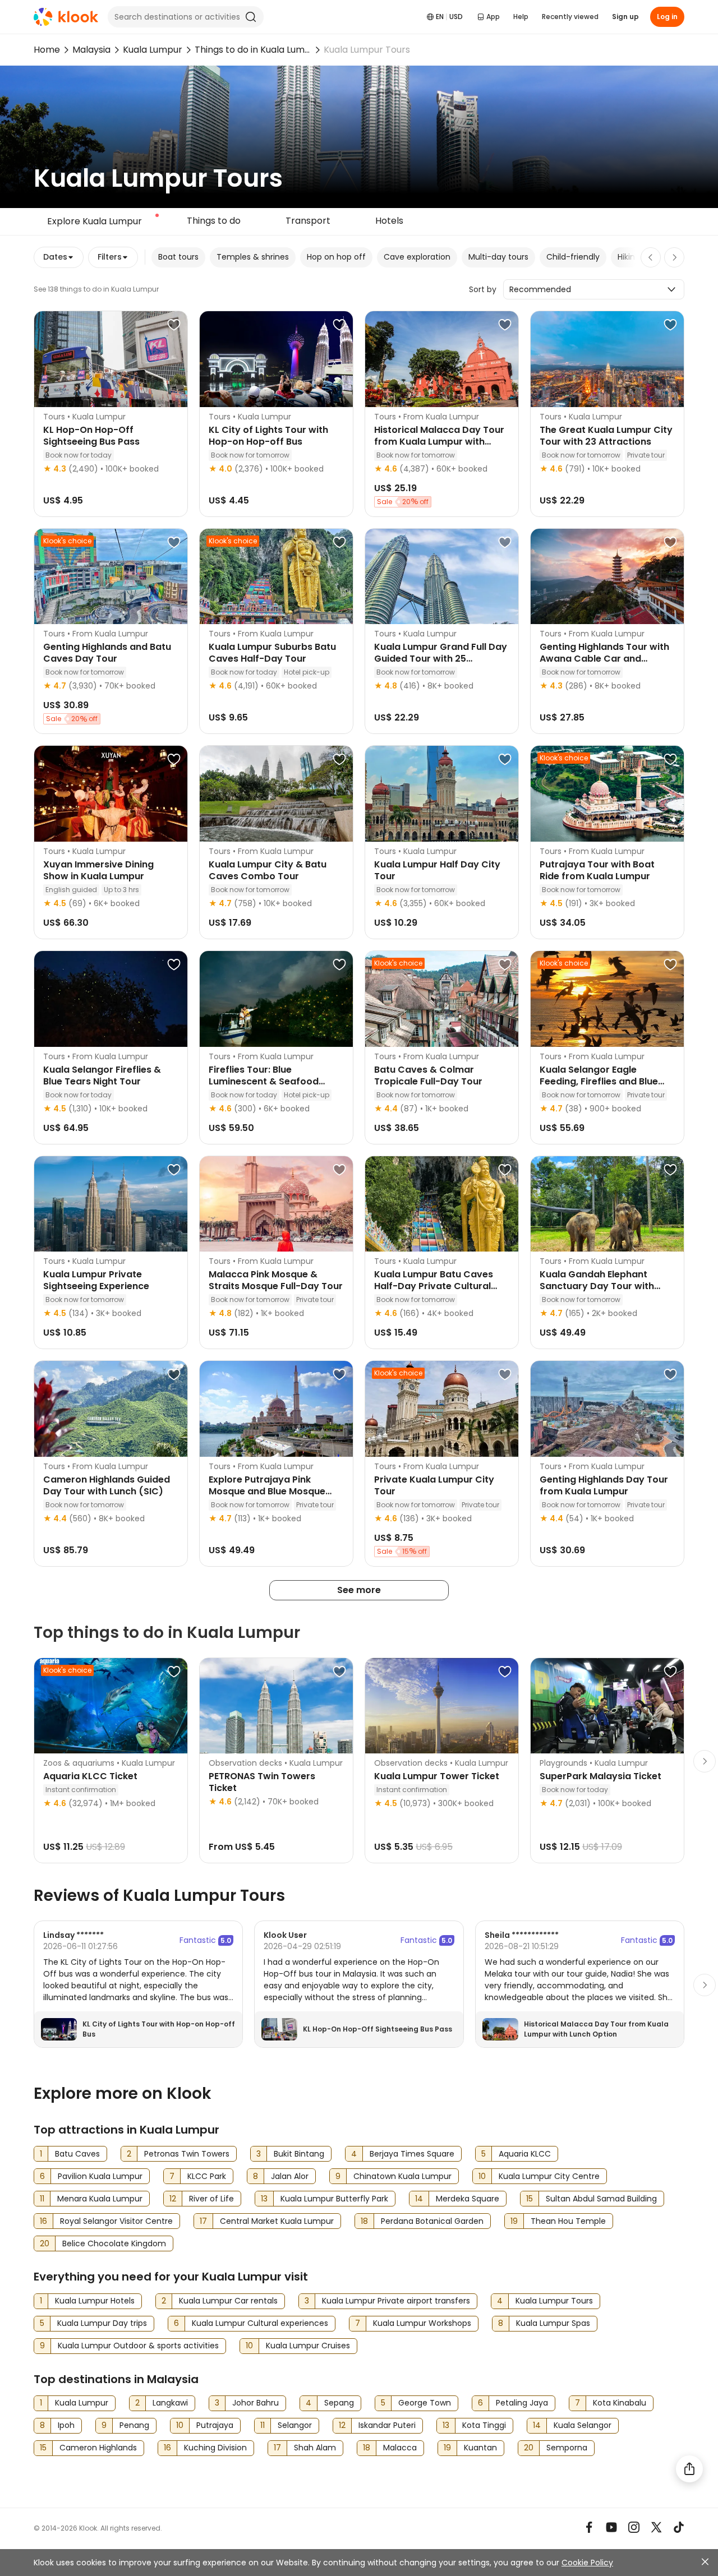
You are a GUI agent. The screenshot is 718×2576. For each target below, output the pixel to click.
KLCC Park (207, 2176)
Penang (134, 2425)
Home (47, 50)
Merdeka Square (468, 2199)
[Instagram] (634, 2527)
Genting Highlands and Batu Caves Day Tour (107, 653)
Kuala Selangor (583, 2425)
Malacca (400, 2448)
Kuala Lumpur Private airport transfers (396, 2301)
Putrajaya (215, 2425)
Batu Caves (77, 2154)
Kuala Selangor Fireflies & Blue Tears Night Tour (102, 1075)
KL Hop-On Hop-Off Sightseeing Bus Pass (91, 436)
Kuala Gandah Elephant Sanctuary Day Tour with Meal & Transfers (597, 1286)
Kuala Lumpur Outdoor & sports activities (138, 2346)
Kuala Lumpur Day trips (102, 2323)
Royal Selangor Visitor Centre (116, 2221)
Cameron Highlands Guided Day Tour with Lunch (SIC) (107, 1485)
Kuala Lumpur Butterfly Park (334, 2199)
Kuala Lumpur (153, 50)
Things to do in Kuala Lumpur (253, 50)
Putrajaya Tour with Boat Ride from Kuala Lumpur (597, 870)
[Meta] (589, 2527)
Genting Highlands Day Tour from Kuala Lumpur (604, 1485)
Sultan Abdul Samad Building (601, 2199)
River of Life (211, 2199)
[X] (656, 2527)
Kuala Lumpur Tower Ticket (437, 1776)
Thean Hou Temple (568, 2221)
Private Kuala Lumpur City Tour (434, 1485)
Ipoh (66, 2425)
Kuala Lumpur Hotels (95, 2301)
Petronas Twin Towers (187, 2154)
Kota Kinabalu (620, 2403)
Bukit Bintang (299, 2154)
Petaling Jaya (522, 2403)
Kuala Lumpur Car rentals (228, 2301)
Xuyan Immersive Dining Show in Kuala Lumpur (98, 870)
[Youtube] (611, 2527)
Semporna (567, 2448)
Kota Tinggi (484, 2425)
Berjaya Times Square (412, 2154)
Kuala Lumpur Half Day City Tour (437, 870)
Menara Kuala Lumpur (100, 2199)
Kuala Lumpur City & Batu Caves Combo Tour (268, 870)
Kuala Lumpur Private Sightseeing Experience (96, 1280)
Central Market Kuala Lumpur (277, 2221)
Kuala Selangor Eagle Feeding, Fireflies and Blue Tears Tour (599, 1081)
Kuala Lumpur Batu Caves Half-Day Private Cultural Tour (434, 1286)
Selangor (295, 2425)
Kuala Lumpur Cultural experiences (260, 2323)
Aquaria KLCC (525, 2154)
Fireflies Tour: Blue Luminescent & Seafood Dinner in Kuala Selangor (265, 1081)
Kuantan (480, 2448)
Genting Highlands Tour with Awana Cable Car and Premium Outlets (604, 659)
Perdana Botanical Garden (432, 2221)
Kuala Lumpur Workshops (422, 2323)
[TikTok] (679, 2527)
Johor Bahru (256, 2403)
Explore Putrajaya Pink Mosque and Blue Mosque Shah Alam (267, 1491)
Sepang (339, 2403)
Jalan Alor (290, 2176)
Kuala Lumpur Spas (553, 2323)
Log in (667, 17)
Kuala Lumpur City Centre (549, 2176)
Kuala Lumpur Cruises (308, 2346)
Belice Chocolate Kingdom (114, 2243)
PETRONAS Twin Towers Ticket (262, 1782)
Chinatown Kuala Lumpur (402, 2176)
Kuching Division (215, 2448)
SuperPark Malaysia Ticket (600, 1776)
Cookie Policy (587, 2563)
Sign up (625, 17)
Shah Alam (315, 2448)
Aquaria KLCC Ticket (90, 1776)
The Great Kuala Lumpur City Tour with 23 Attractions (606, 436)
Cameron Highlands (98, 2448)
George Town (425, 2403)
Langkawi (170, 2403)
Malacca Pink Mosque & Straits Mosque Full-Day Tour (276, 1280)
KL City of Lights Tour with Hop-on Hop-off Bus (268, 436)
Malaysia (91, 50)
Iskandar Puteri (387, 2425)
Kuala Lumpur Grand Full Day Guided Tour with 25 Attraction (441, 659)
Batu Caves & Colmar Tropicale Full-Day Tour (428, 1075)
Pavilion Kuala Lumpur (100, 2176)
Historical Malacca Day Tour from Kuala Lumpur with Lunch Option (439, 442)
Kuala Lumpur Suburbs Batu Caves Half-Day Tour (272, 653)
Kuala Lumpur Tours (554, 2301)
